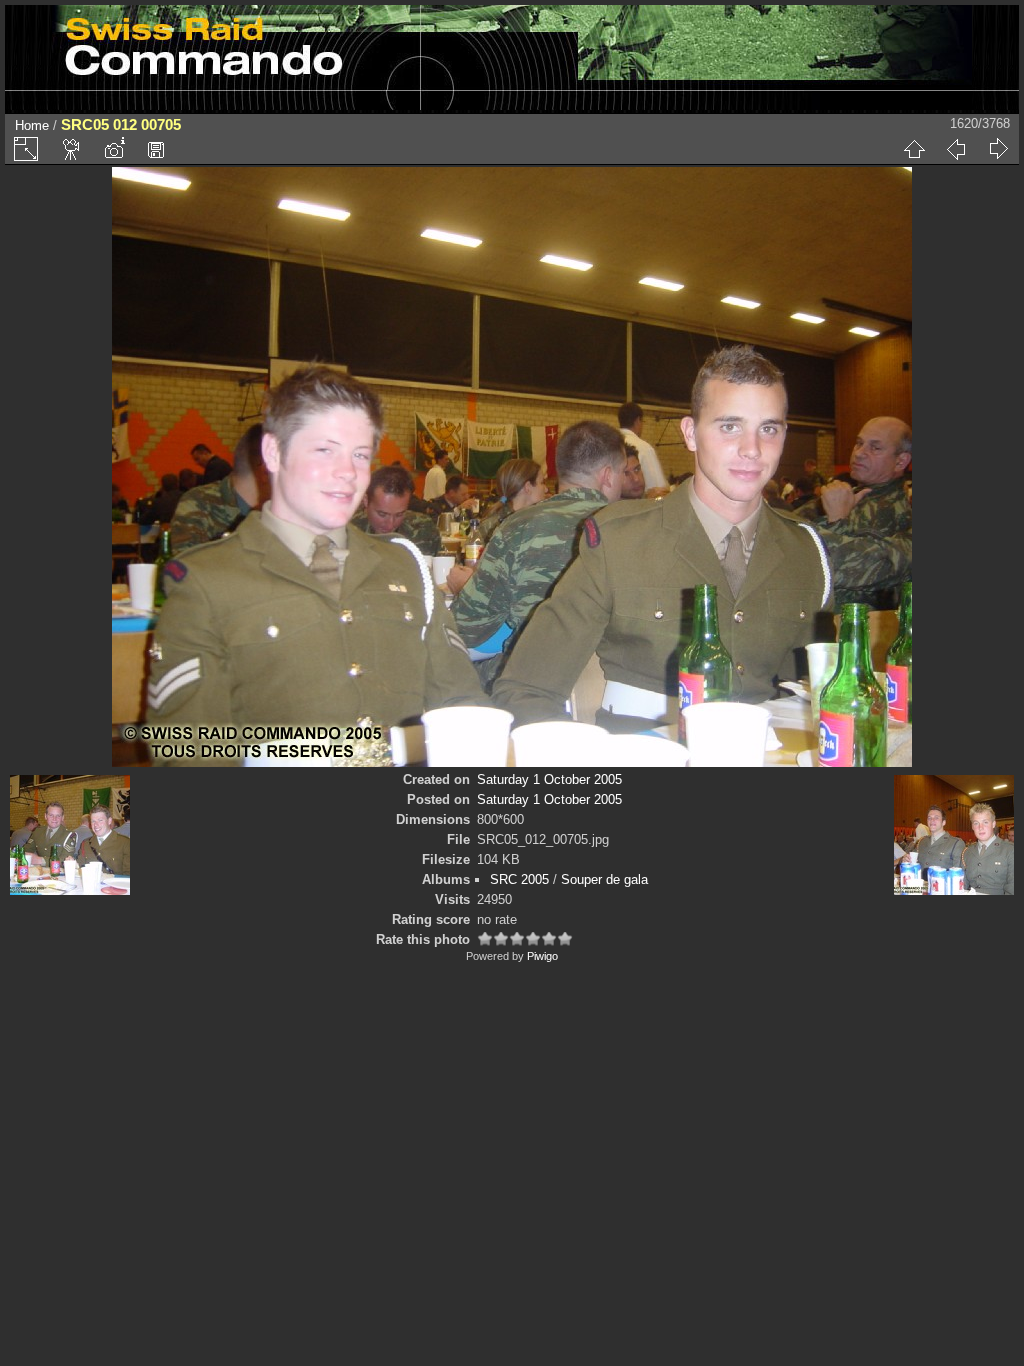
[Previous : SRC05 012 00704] (956, 149)
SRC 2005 (519, 879)
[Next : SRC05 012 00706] (998, 149)
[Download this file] (156, 149)
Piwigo (542, 956)
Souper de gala (604, 879)
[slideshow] (72, 149)
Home (32, 125)
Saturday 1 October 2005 (549, 779)
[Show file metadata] (114, 149)
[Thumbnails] (914, 149)
